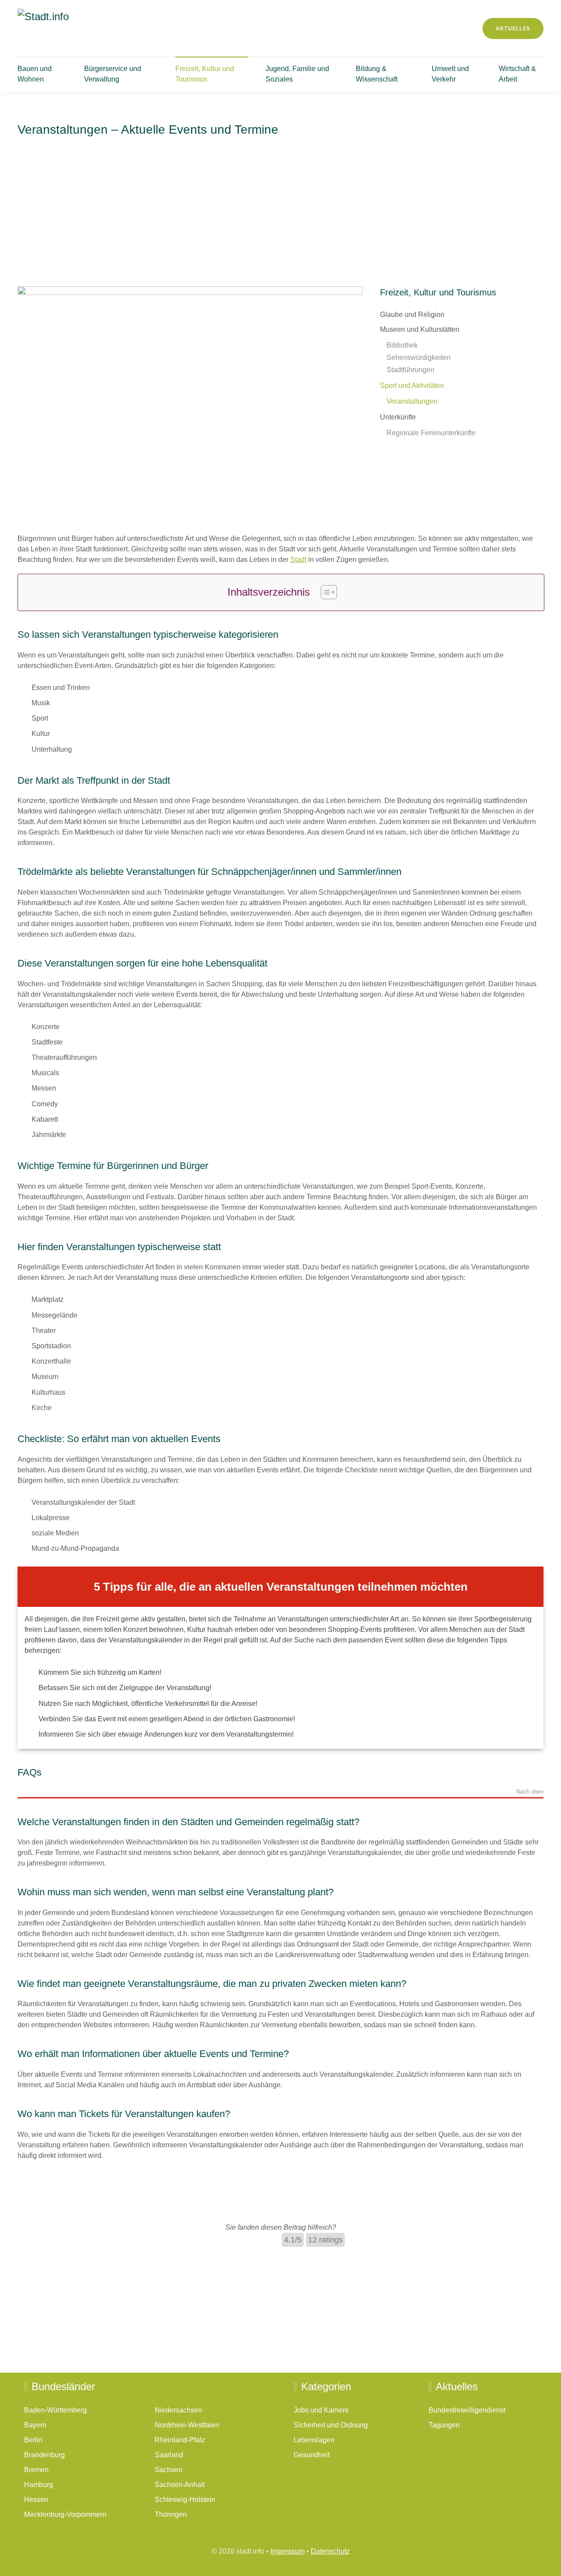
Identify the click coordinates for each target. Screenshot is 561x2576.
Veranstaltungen (412, 401)
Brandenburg (44, 2454)
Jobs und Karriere (321, 2410)
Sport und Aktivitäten (412, 386)
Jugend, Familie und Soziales (297, 74)
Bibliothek (402, 345)
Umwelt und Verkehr (450, 74)
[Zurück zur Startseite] (94, 28)
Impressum (288, 2551)
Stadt (298, 560)
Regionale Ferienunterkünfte (431, 433)
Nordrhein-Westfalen (187, 2425)
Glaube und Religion (412, 314)
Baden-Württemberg (55, 2410)
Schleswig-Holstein (185, 2499)
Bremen (36, 2469)
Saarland (169, 2454)
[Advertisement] (280, 220)
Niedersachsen (178, 2410)
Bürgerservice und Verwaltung (113, 74)
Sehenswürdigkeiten (419, 357)
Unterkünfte (398, 417)
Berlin (33, 2439)
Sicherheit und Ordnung (331, 2425)
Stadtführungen (410, 370)
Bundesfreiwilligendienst (467, 2410)
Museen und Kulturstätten (420, 329)
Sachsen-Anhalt (180, 2484)
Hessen (36, 2499)
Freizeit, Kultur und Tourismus (205, 74)
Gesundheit (312, 2454)
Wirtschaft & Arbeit (517, 74)
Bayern (35, 2425)
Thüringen (171, 2514)
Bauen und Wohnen (35, 74)
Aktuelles (513, 28)
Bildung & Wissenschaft (377, 74)
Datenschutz (330, 2551)
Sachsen (169, 2469)
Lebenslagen (314, 2439)
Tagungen (444, 2425)
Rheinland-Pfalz (180, 2439)
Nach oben (530, 1792)
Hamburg (39, 2484)
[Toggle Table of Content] (325, 592)
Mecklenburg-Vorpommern (65, 2514)
